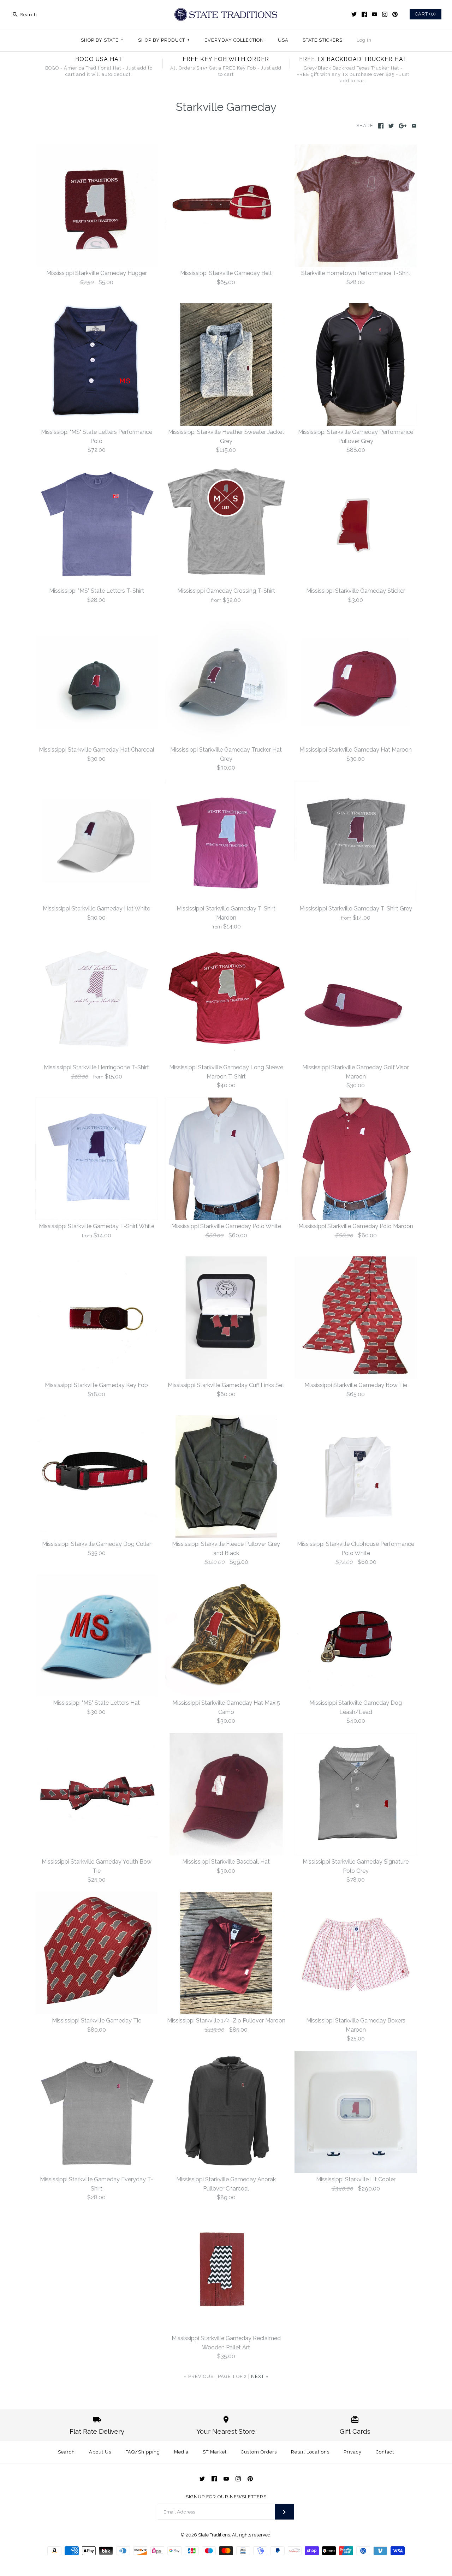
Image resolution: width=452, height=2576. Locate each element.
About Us (100, 2452)
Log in (364, 40)
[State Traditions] (226, 11)
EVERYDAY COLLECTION (234, 40)
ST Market (215, 2452)
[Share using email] (414, 126)
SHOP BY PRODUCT (164, 40)
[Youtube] (374, 14)
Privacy (353, 2452)
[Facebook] (364, 14)
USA (283, 40)
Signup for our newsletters (226, 2497)
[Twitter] (354, 14)
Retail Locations (310, 2452)
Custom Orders (259, 2452)
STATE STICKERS (323, 40)
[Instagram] (385, 14)
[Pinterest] (395, 14)
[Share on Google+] (403, 126)
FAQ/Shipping (143, 2452)
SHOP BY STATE (102, 40)
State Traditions (214, 2535)
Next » (260, 2376)
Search (66, 2452)
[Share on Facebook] (381, 126)
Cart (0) (426, 14)
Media (181, 2452)
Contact (385, 2452)
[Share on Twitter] (391, 126)
